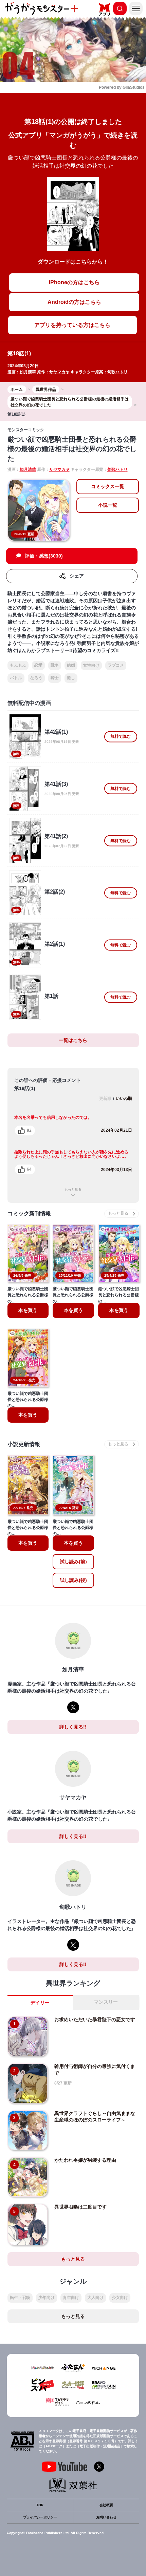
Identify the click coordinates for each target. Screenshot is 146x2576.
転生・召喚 (20, 2298)
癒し (71, 678)
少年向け (47, 2298)
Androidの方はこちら (74, 302)
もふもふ (18, 665)
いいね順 (124, 1098)
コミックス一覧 (108, 486)
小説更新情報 (24, 1444)
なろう (36, 678)
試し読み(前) (73, 1562)
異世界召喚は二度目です (80, 2207)
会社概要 (106, 2505)
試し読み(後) (73, 1580)
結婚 (71, 665)
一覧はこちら (73, 1040)
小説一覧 (108, 505)
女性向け (91, 665)
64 (29, 1169)
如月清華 (28, 372)
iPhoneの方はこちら (74, 282)
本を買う (28, 1310)
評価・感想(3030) (44, 556)
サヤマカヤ (59, 372)
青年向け (71, 2298)
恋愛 (38, 665)
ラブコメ (116, 665)
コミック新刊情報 (29, 1213)
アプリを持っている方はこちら (72, 325)
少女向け (120, 2298)
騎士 (55, 678)
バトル (16, 678)
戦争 (55, 665)
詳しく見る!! (73, 1727)
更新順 (105, 1098)
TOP (40, 2505)
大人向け (95, 2298)
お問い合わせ (106, 2517)
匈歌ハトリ (117, 372)
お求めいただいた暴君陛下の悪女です (95, 2019)
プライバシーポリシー (40, 2517)
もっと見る (73, 1189)
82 (29, 1130)
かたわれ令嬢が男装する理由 (85, 2160)
